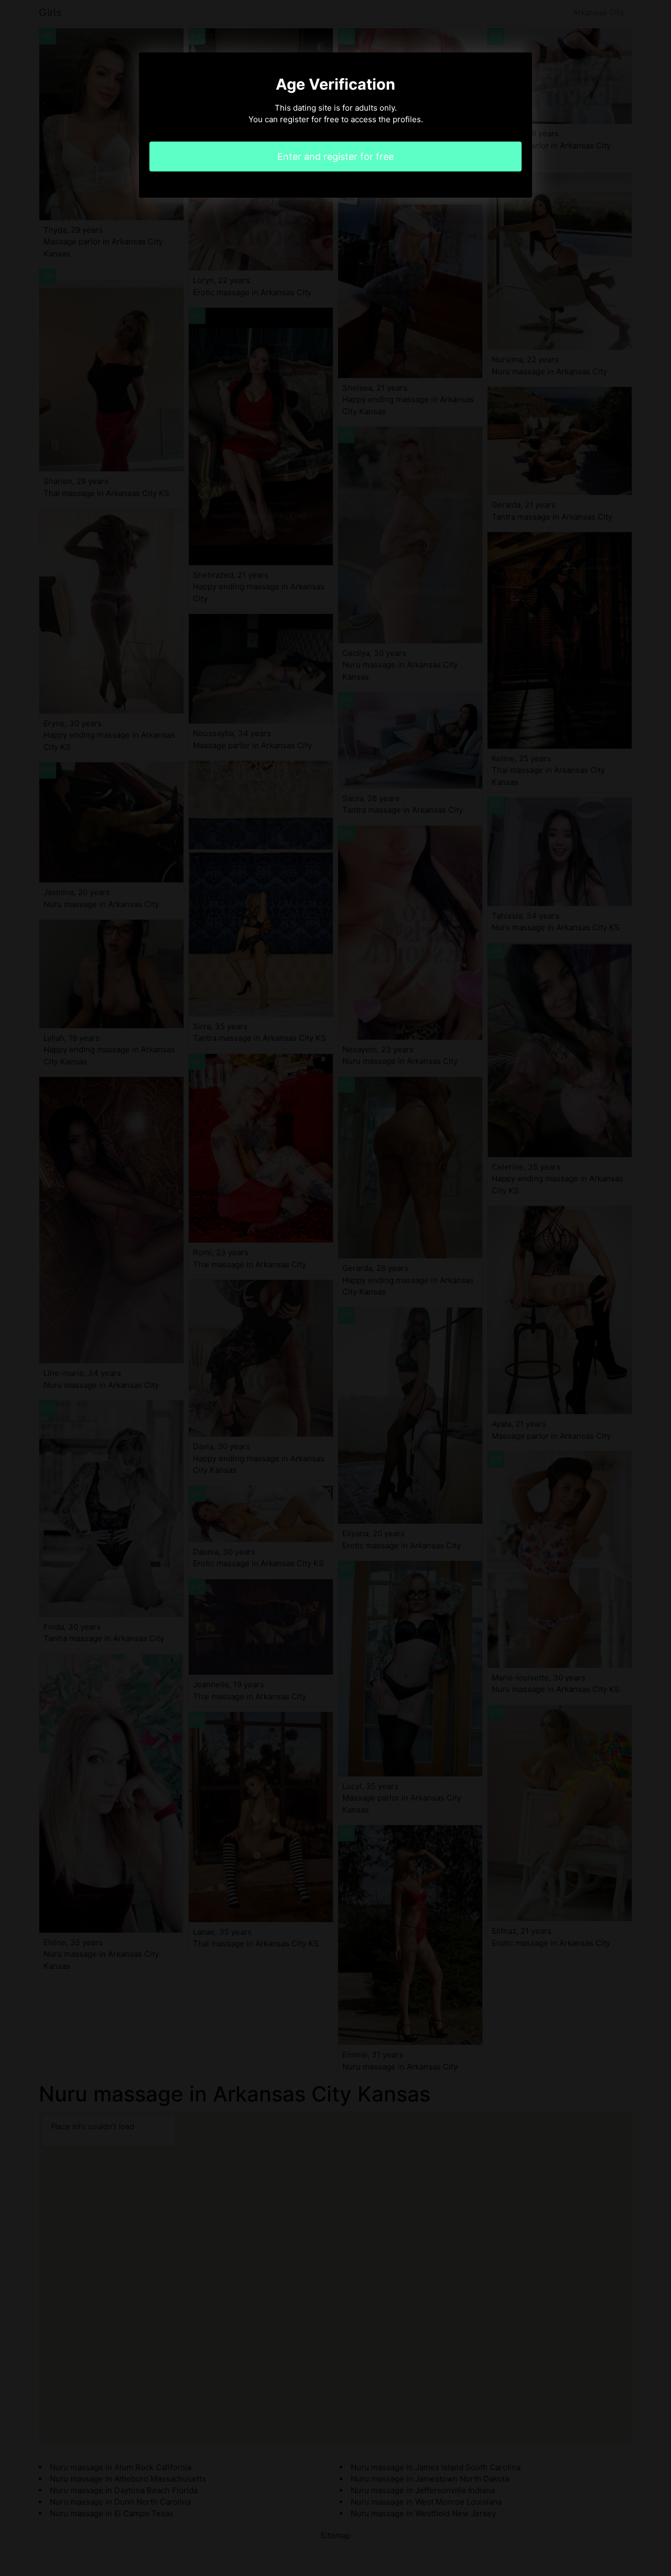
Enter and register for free (335, 157)
